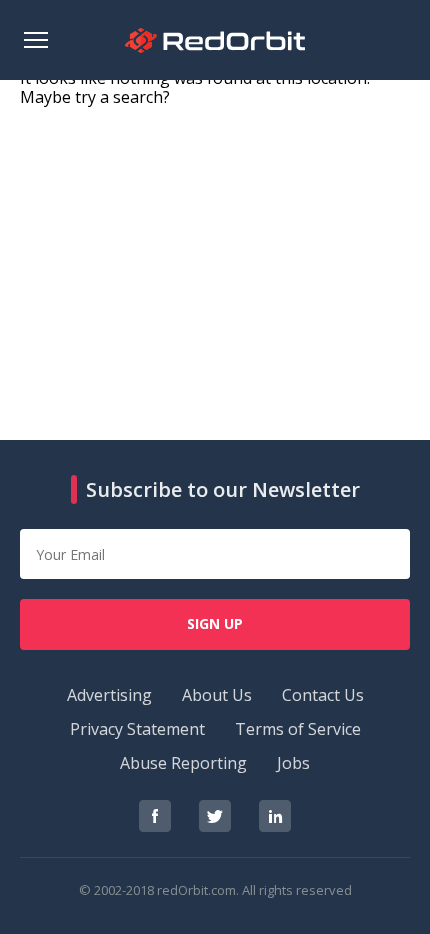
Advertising (109, 695)
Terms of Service (298, 729)
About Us (217, 695)
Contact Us (323, 695)
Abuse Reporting (183, 763)
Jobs (293, 763)
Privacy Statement (137, 729)
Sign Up (215, 623)
